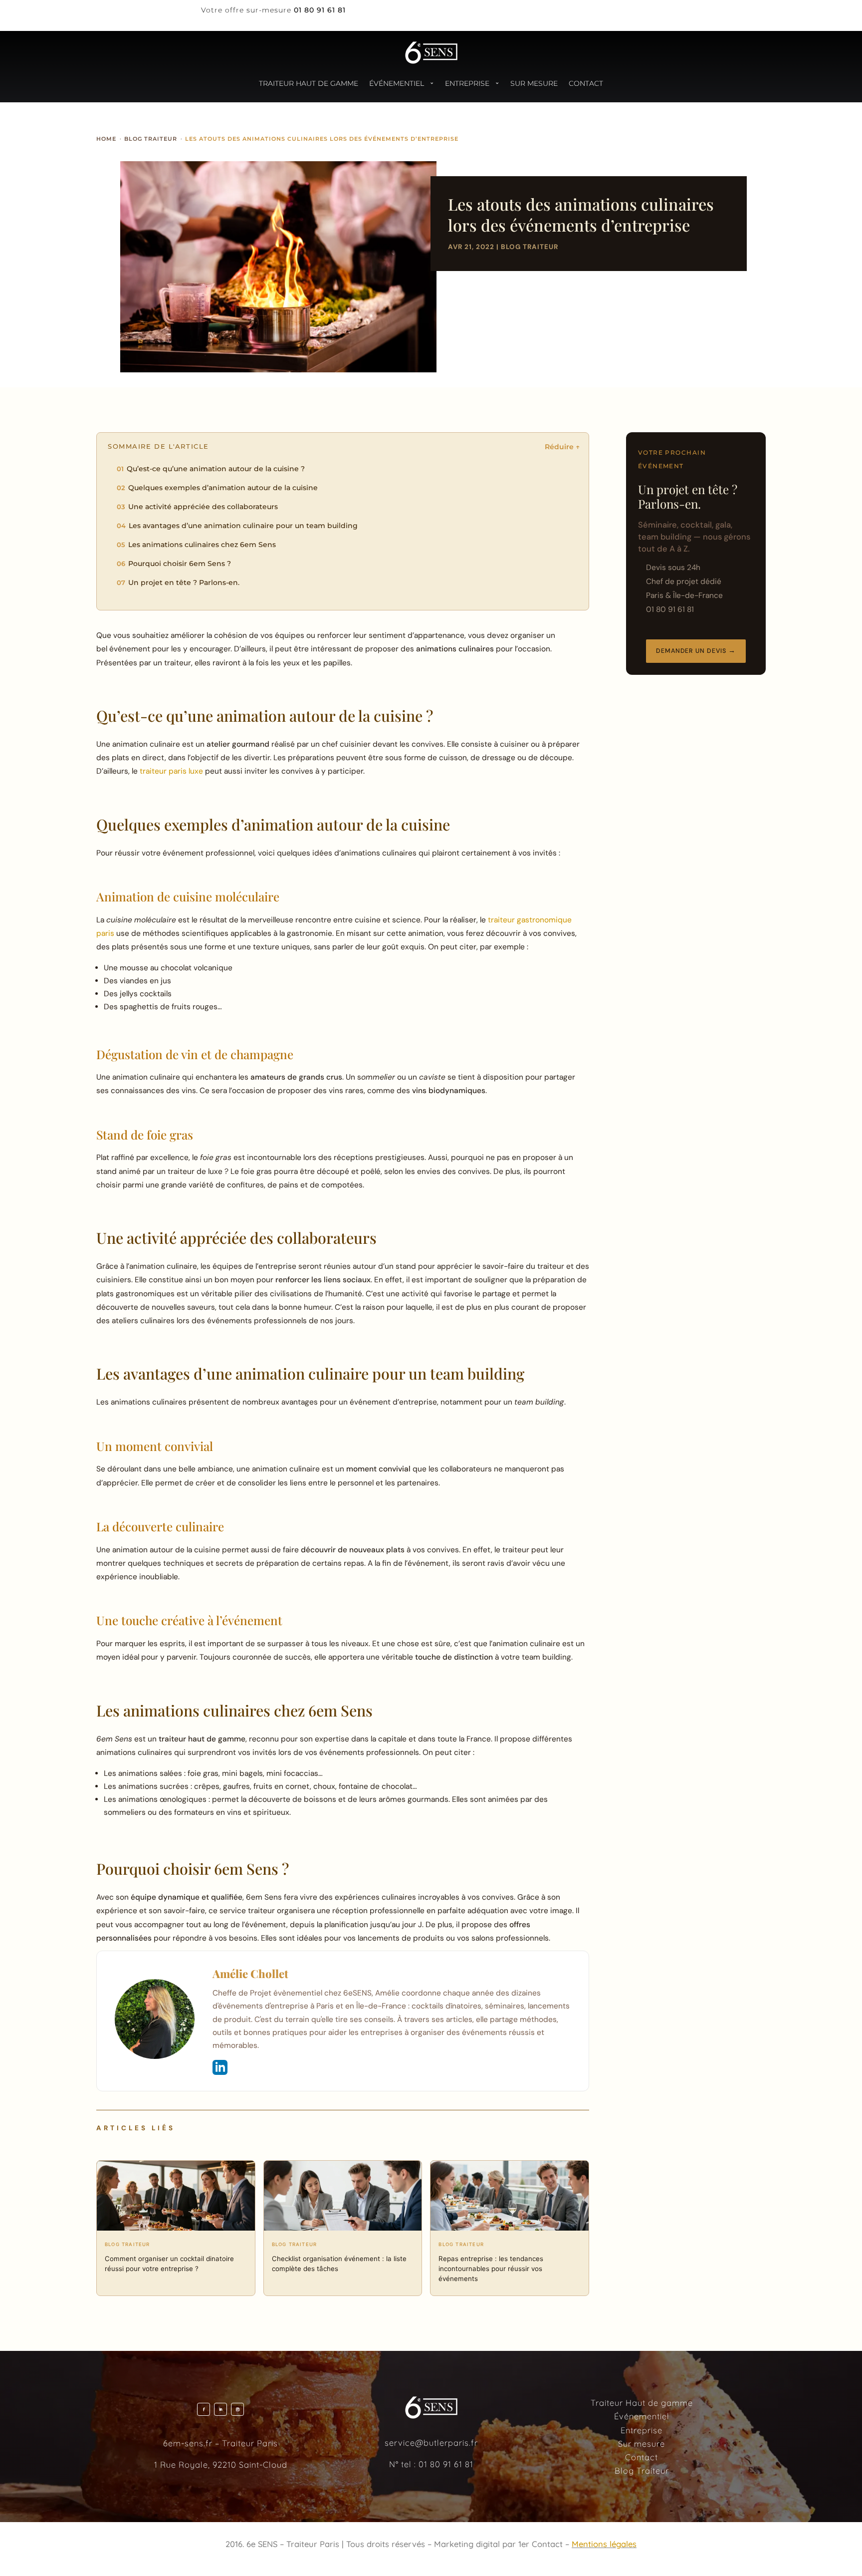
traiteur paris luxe (171, 771)
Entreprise (467, 83)
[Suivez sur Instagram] (237, 2409)
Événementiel (397, 83)
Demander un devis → (696, 651)
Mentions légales (604, 2544)
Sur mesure (534, 83)
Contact (586, 83)
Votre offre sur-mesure (246, 10)
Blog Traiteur (530, 247)
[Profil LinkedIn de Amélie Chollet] (220, 2067)
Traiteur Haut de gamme (309, 83)
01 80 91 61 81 (446, 2464)
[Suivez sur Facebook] (204, 2409)
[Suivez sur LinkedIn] (220, 2409)
